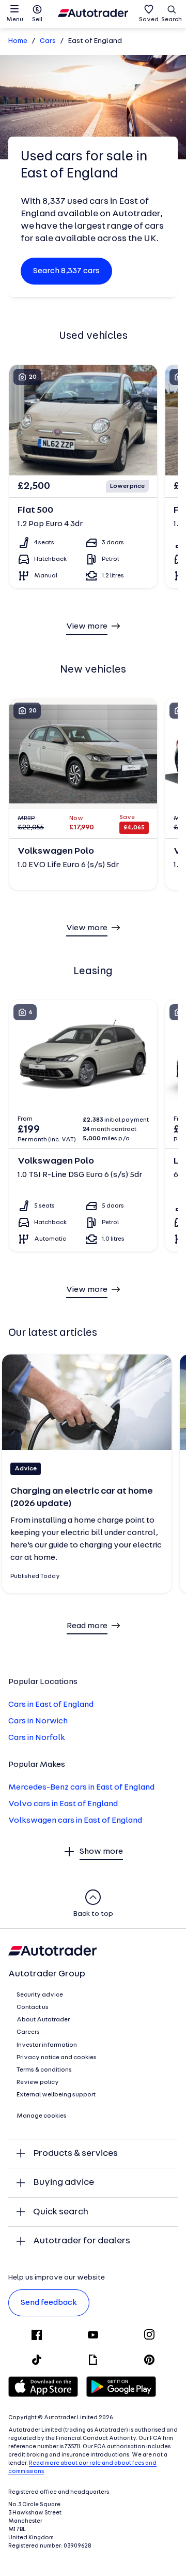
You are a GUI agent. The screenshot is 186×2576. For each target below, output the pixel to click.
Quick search (61, 2212)
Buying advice (64, 2183)
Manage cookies (42, 2116)
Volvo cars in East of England (63, 1804)
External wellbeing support (56, 2095)
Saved (149, 20)
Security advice (40, 1995)
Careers (28, 2032)
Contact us (33, 2007)
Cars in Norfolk (37, 1738)
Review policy (38, 2082)
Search (172, 20)
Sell (37, 20)
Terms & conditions (44, 2070)
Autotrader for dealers (82, 2241)
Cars (48, 41)
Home (18, 41)
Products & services (75, 2154)
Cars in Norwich (38, 1721)
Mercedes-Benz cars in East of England (81, 1788)
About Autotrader (43, 2020)
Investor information (47, 2045)
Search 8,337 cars (66, 271)
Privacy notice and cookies (57, 2058)
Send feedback (49, 2303)
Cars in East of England (51, 1705)
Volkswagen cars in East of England (75, 1821)
